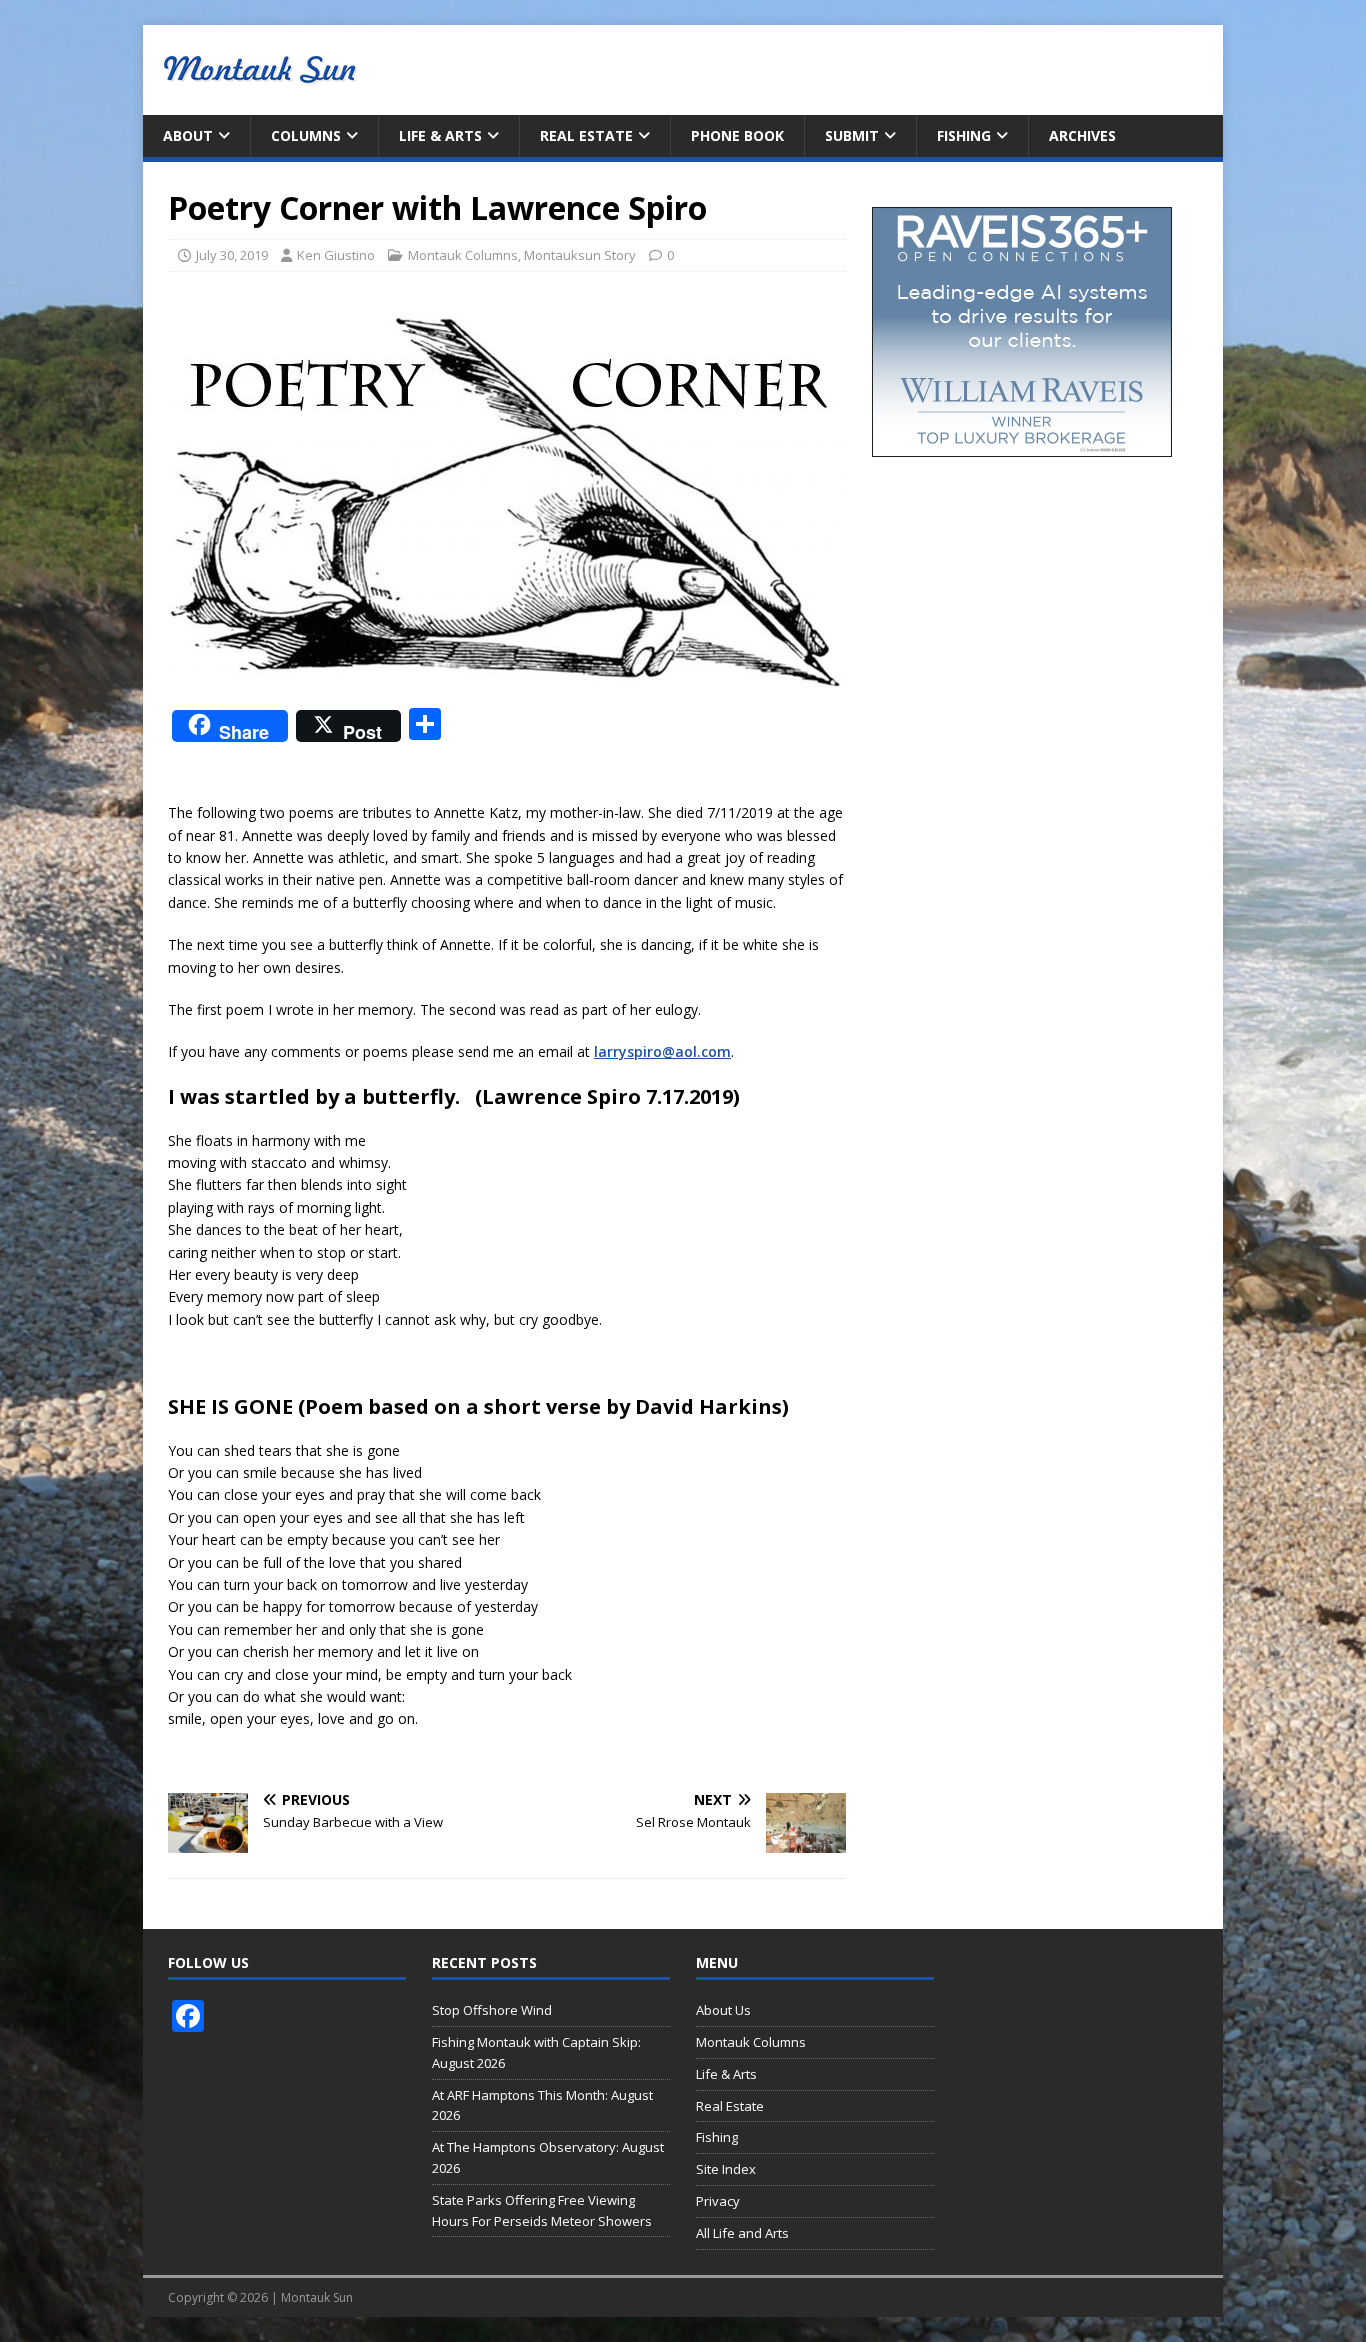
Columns (306, 135)
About (188, 135)
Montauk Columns (463, 255)
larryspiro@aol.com (662, 1051)
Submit (852, 135)
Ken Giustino (336, 255)
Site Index (726, 2169)
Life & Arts (440, 135)
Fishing (964, 135)
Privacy (718, 2201)
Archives (1082, 135)
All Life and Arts (742, 2233)
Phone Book (737, 135)
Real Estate (586, 135)
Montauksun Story (580, 255)
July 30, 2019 (232, 255)
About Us (723, 2010)
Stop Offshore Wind (492, 2010)
